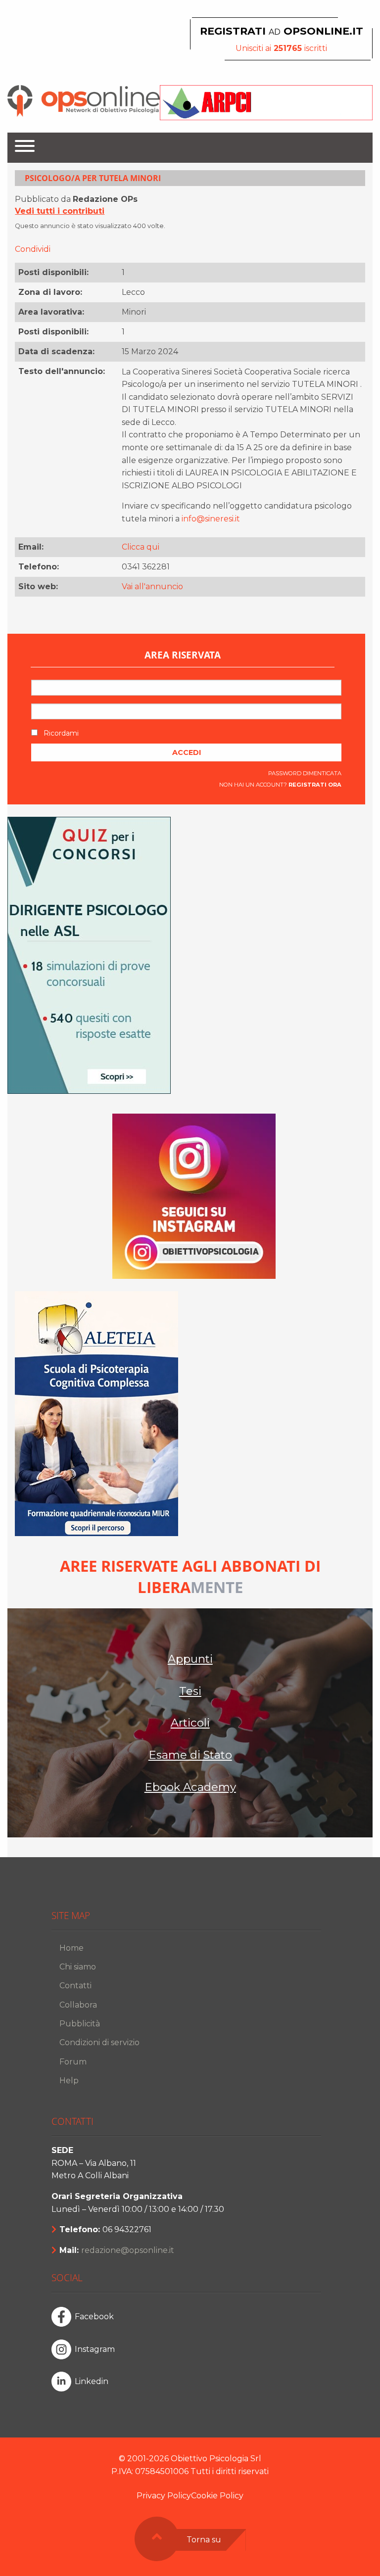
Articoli (190, 1723)
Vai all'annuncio (152, 586)
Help (69, 2081)
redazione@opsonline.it (128, 2250)
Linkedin (92, 2381)
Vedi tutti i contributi (60, 211)
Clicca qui (141, 547)
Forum (73, 2062)
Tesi (190, 1691)
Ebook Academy (190, 1787)
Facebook (94, 2317)
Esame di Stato (190, 1755)
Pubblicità (80, 2024)
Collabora (78, 2005)
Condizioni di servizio (99, 2042)
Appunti (190, 1659)
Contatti (75, 1986)
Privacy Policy (164, 2496)
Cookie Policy (217, 2496)
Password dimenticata (305, 773)
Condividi (33, 249)
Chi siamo (78, 1967)
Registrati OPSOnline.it (282, 31)
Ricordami (60, 733)
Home (71, 1948)
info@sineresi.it (211, 519)
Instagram (95, 2349)
